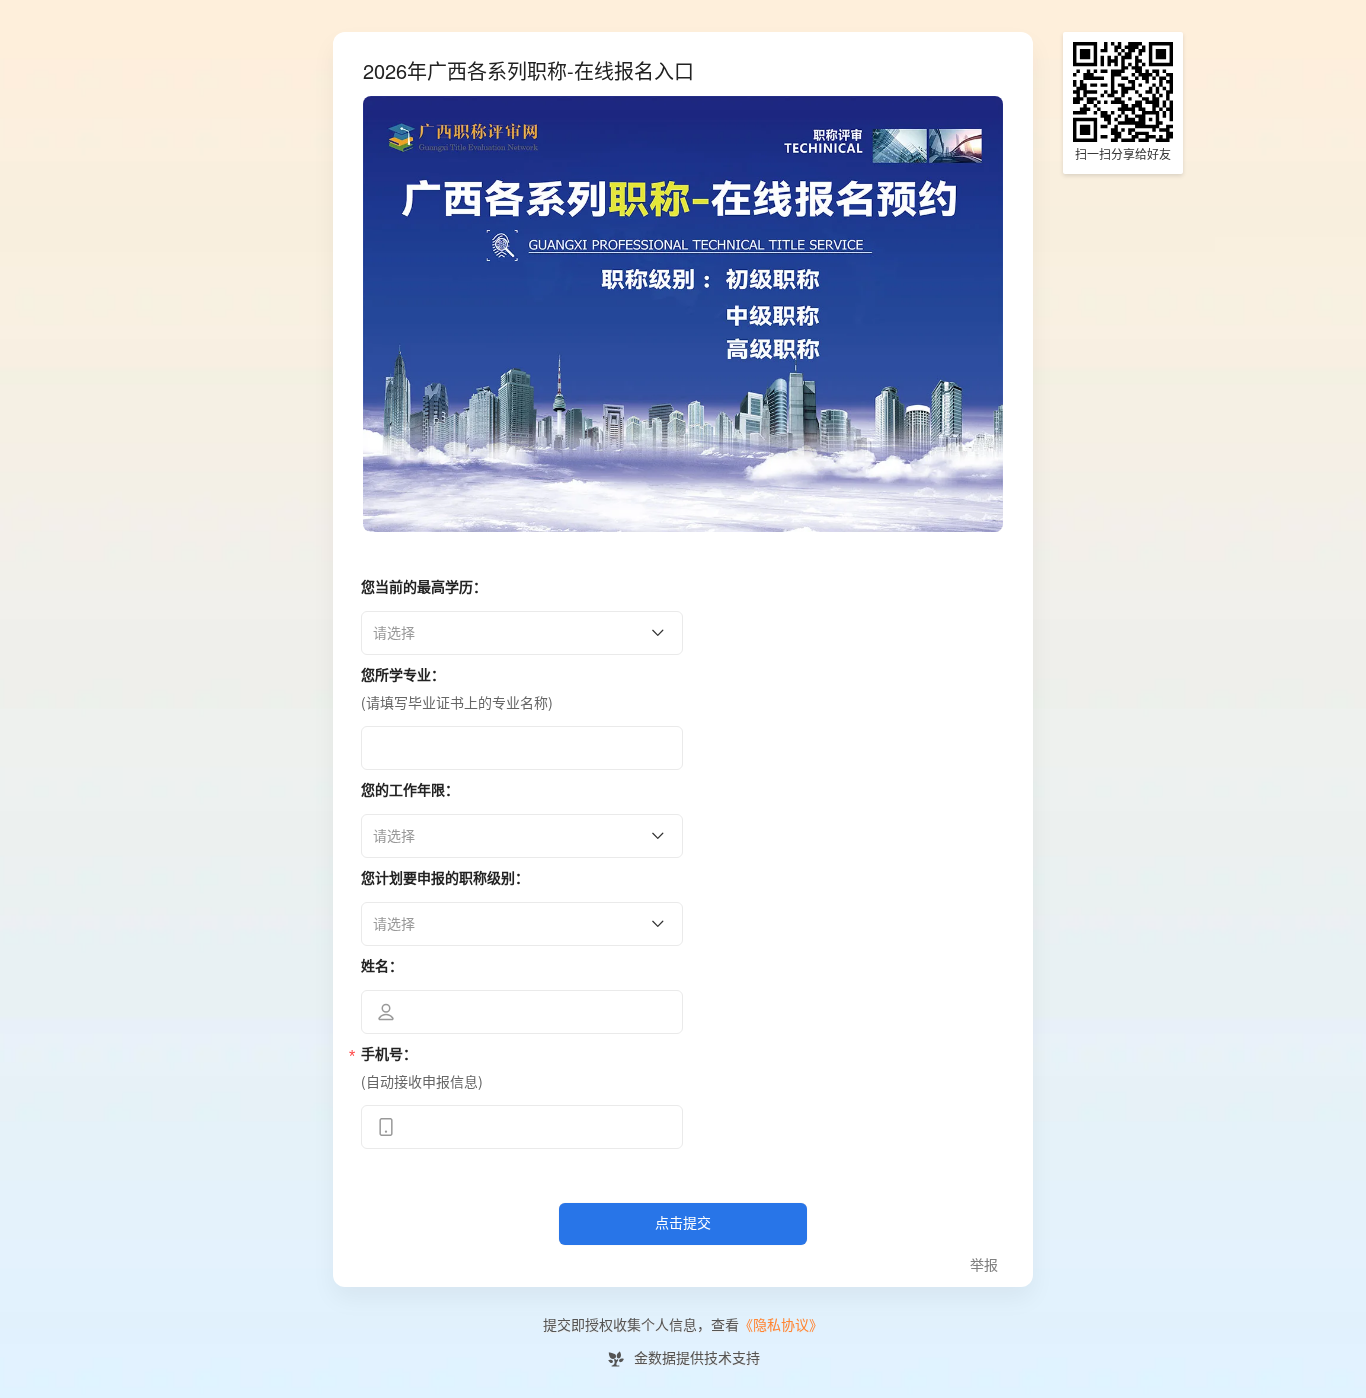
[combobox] (515, 633)
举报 (984, 1265)
